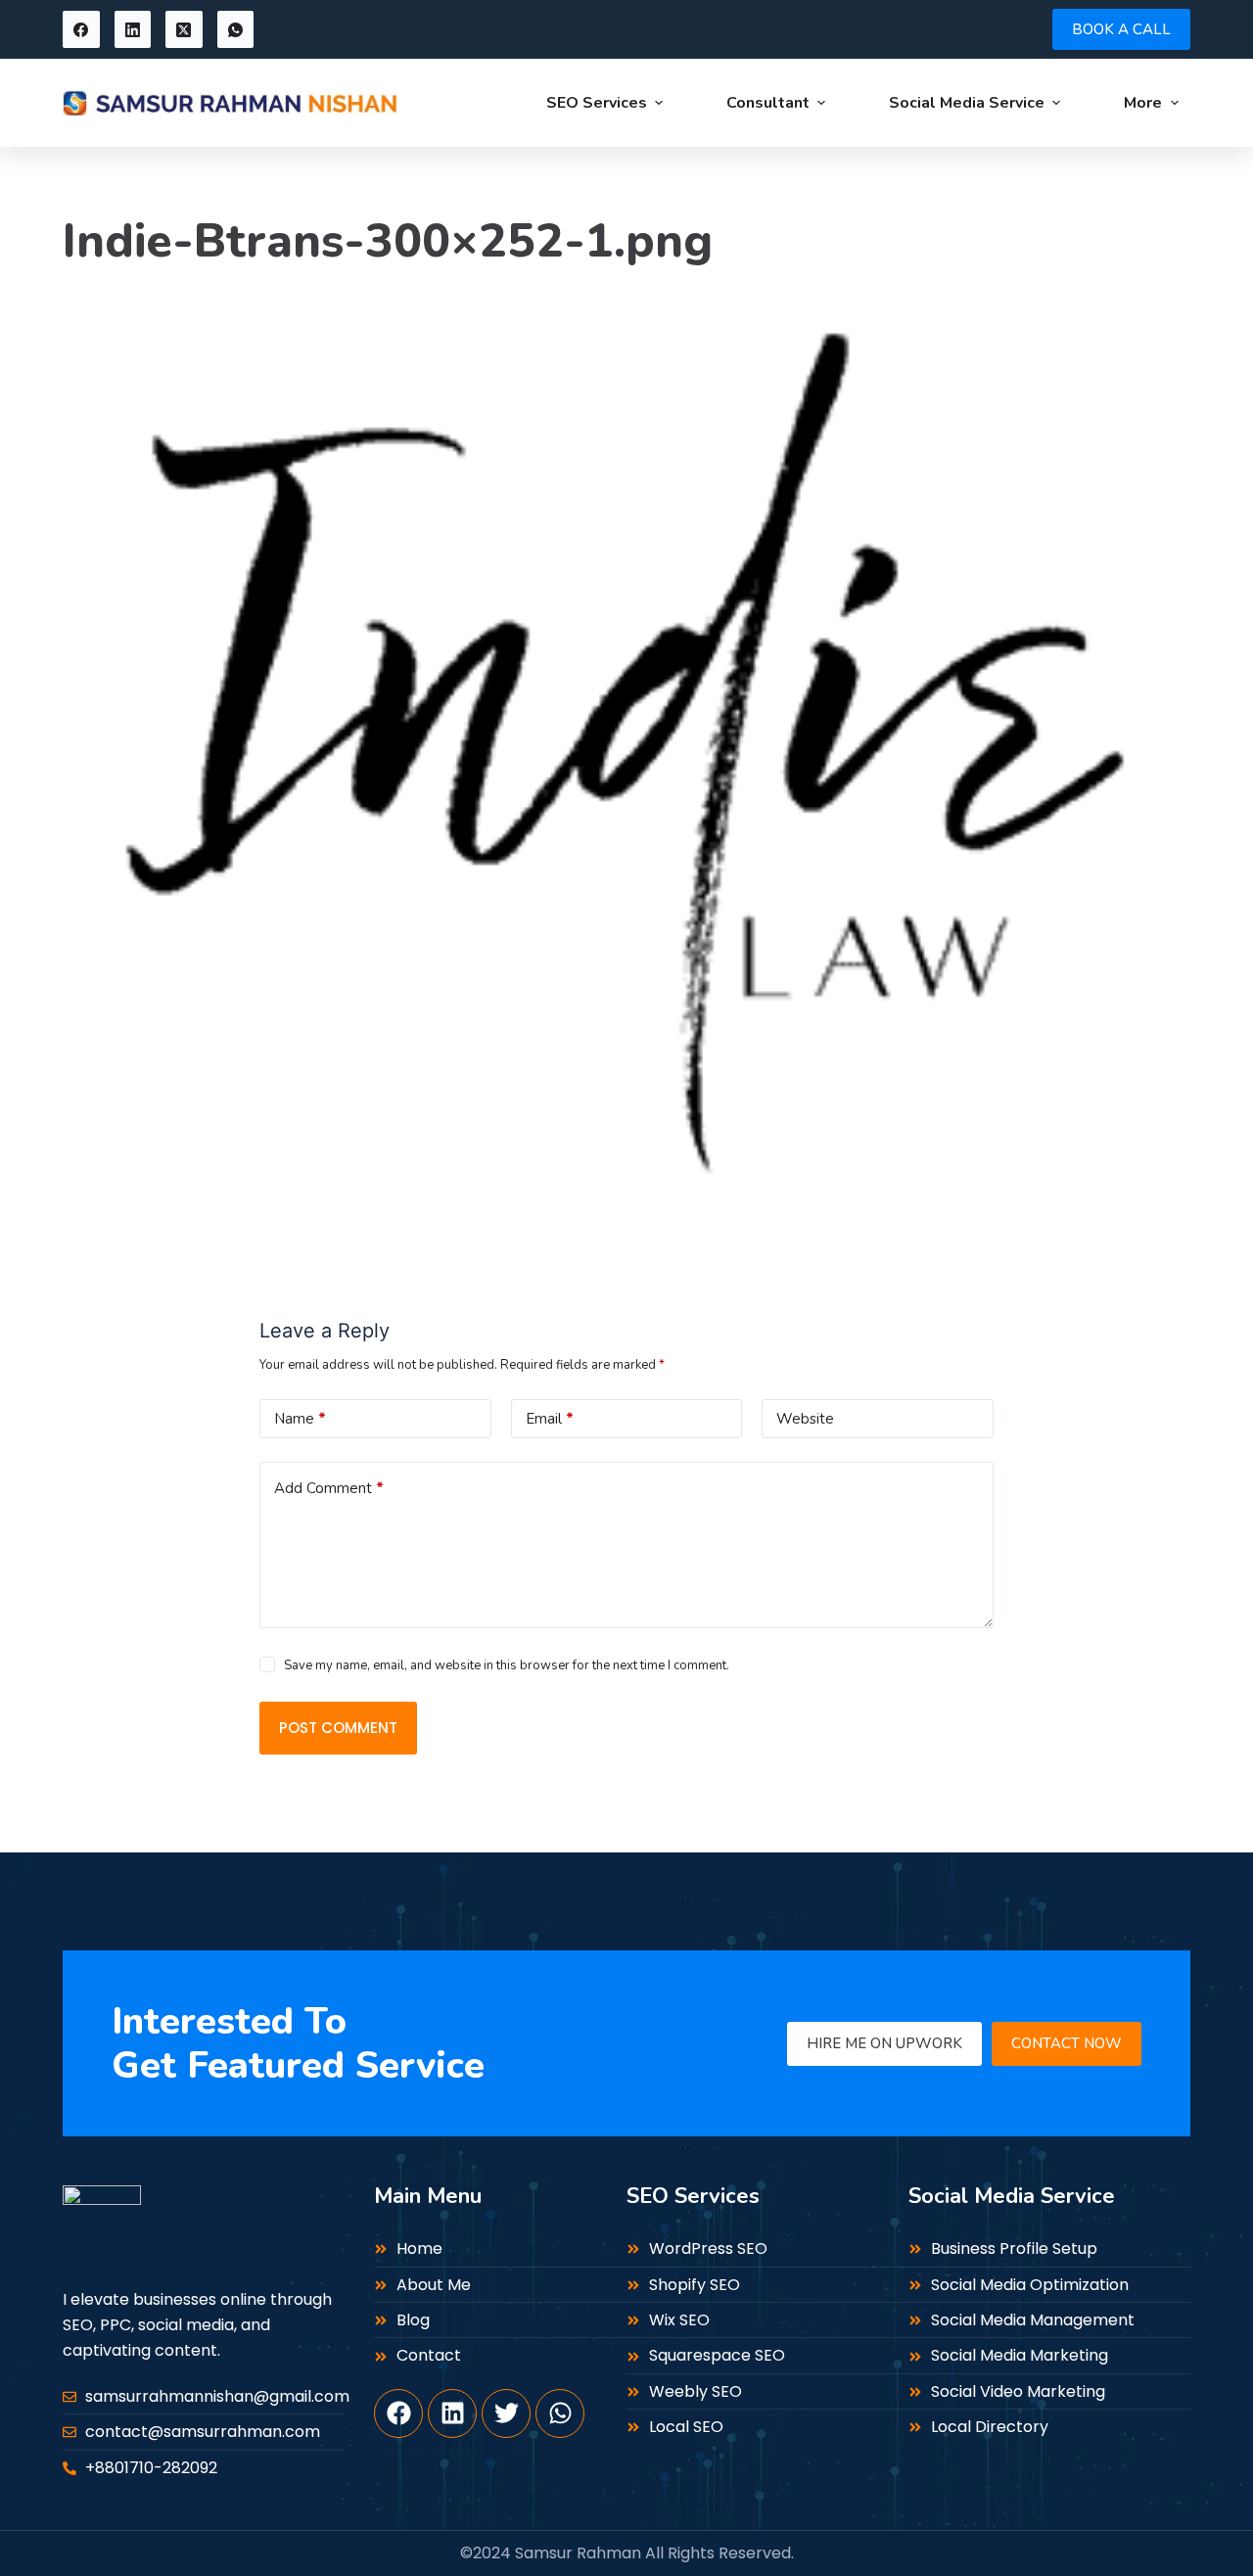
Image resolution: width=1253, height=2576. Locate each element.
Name (300, 1419)
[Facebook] (81, 29)
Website (805, 1419)
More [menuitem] (1143, 103)
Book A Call (1121, 29)
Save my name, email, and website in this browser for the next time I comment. (507, 1665)
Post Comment (338, 1728)
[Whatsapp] (560, 2413)
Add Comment (329, 1488)
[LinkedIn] (133, 29)
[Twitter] (506, 2413)
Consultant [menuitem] (768, 103)
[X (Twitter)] (184, 29)
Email (550, 1419)
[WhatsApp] (236, 29)
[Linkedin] (452, 2413)
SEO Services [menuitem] (597, 103)
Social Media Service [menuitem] (967, 103)
